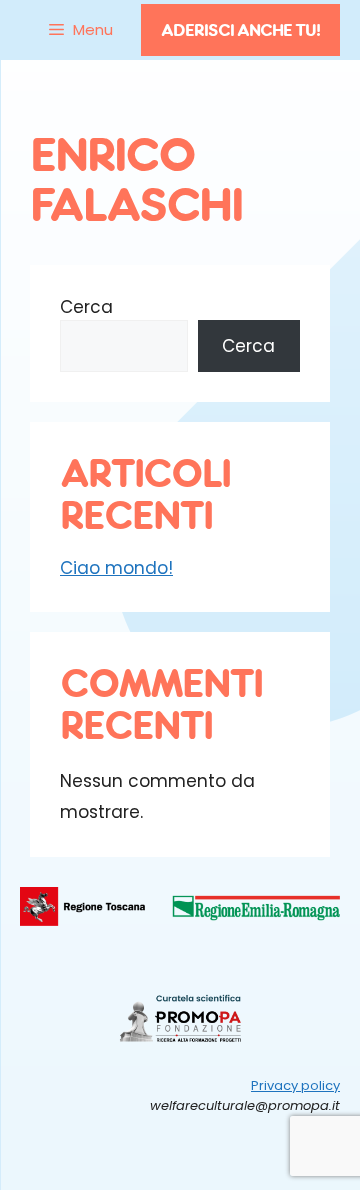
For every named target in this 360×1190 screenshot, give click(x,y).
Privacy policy (295, 1085)
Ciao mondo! (116, 568)
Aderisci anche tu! (240, 30)
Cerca (86, 307)
